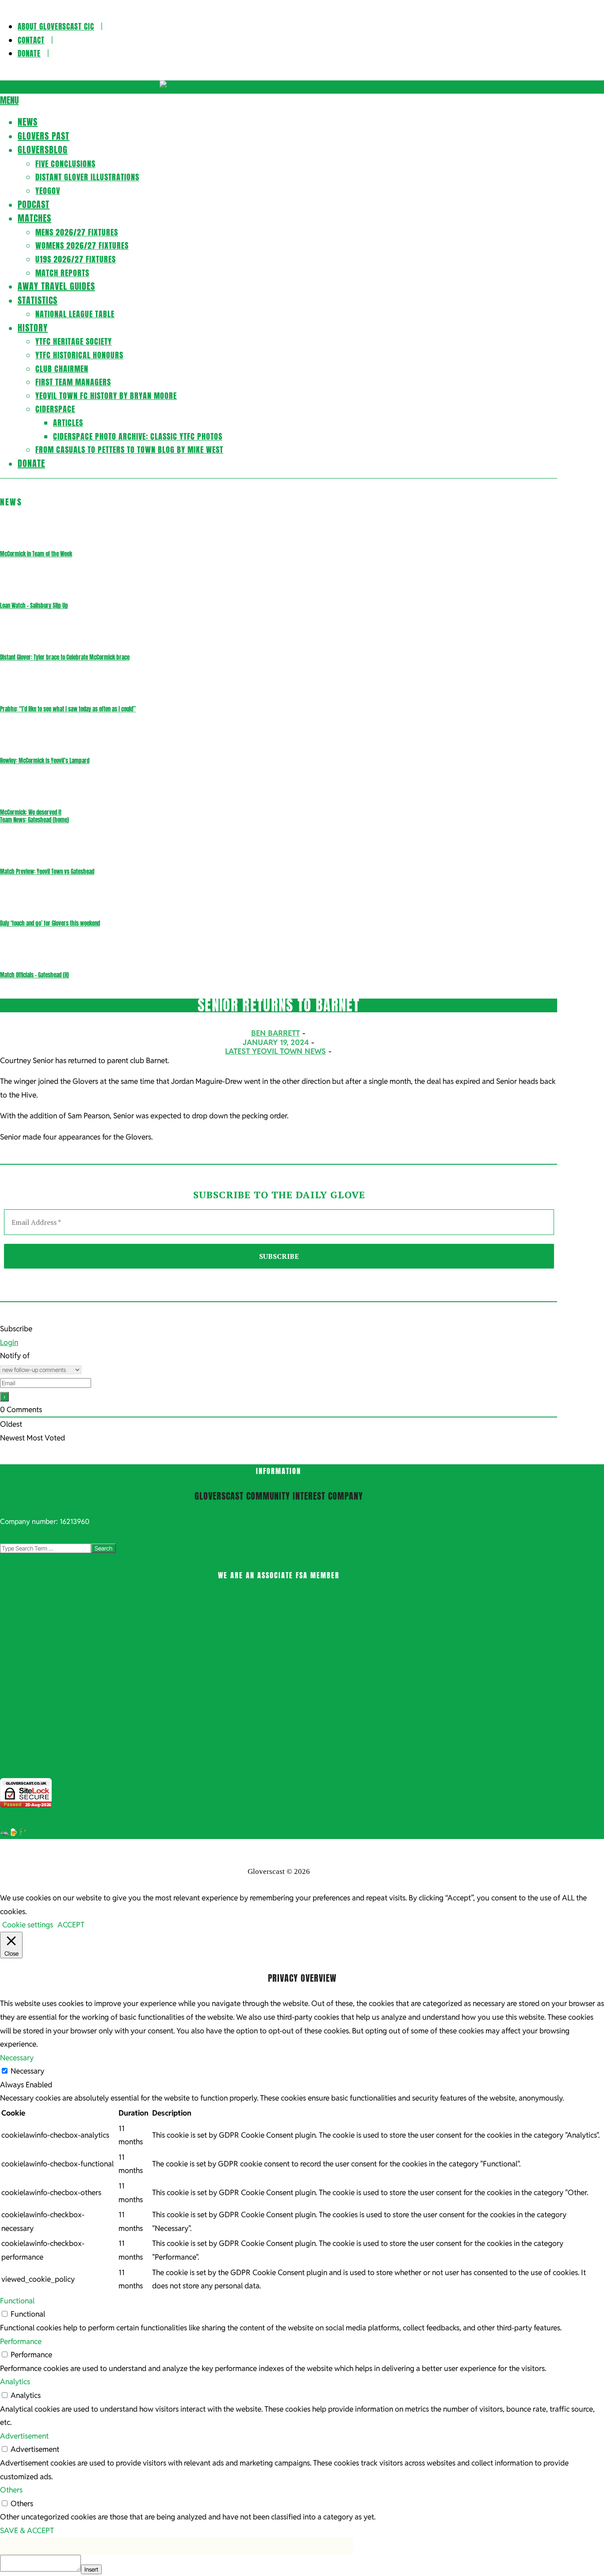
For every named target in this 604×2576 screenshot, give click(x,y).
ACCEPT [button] (71, 1925)
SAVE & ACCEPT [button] (27, 2530)
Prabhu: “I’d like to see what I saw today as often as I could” (68, 709)
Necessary (27, 2071)
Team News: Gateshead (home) (34, 820)
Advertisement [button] (24, 2436)
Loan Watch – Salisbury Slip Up (34, 606)
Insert (91, 2569)
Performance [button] (21, 2341)
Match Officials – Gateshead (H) (34, 975)
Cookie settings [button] (28, 1925)
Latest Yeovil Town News (275, 1051)
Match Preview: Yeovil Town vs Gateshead (47, 872)
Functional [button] (17, 2301)
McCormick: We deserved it (31, 812)
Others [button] (11, 2490)
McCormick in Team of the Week (36, 554)
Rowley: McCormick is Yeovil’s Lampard (45, 761)
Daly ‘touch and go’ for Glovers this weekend (50, 923)
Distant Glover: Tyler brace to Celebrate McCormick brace (65, 657)
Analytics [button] (15, 2382)
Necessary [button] (17, 2058)
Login (9, 1342)
